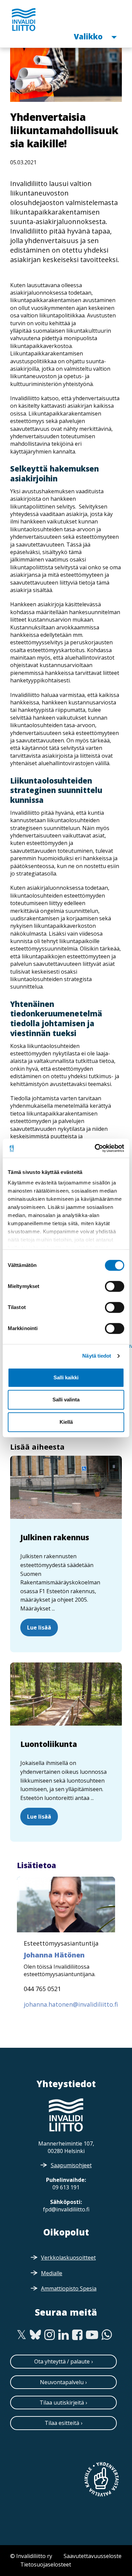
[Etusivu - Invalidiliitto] (24, 19)
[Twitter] (21, 2335)
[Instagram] (50, 2335)
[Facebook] (77, 2335)
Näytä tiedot (97, 1356)
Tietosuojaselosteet (46, 2564)
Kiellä (66, 1422)
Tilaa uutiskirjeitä (62, 2403)
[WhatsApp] (107, 2335)
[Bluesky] (35, 2335)
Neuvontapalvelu (62, 2382)
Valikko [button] (89, 36)
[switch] (115, 1286)
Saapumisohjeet (71, 2165)
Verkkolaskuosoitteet (68, 2258)
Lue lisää (39, 1627)
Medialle (52, 2273)
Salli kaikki (66, 1377)
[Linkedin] (63, 2335)
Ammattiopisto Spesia (69, 2288)
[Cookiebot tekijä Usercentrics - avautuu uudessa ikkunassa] (95, 1148)
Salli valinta (66, 1400)
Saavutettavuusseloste (93, 2556)
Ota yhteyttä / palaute (62, 2361)
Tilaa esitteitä (62, 2423)
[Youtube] (92, 2335)
